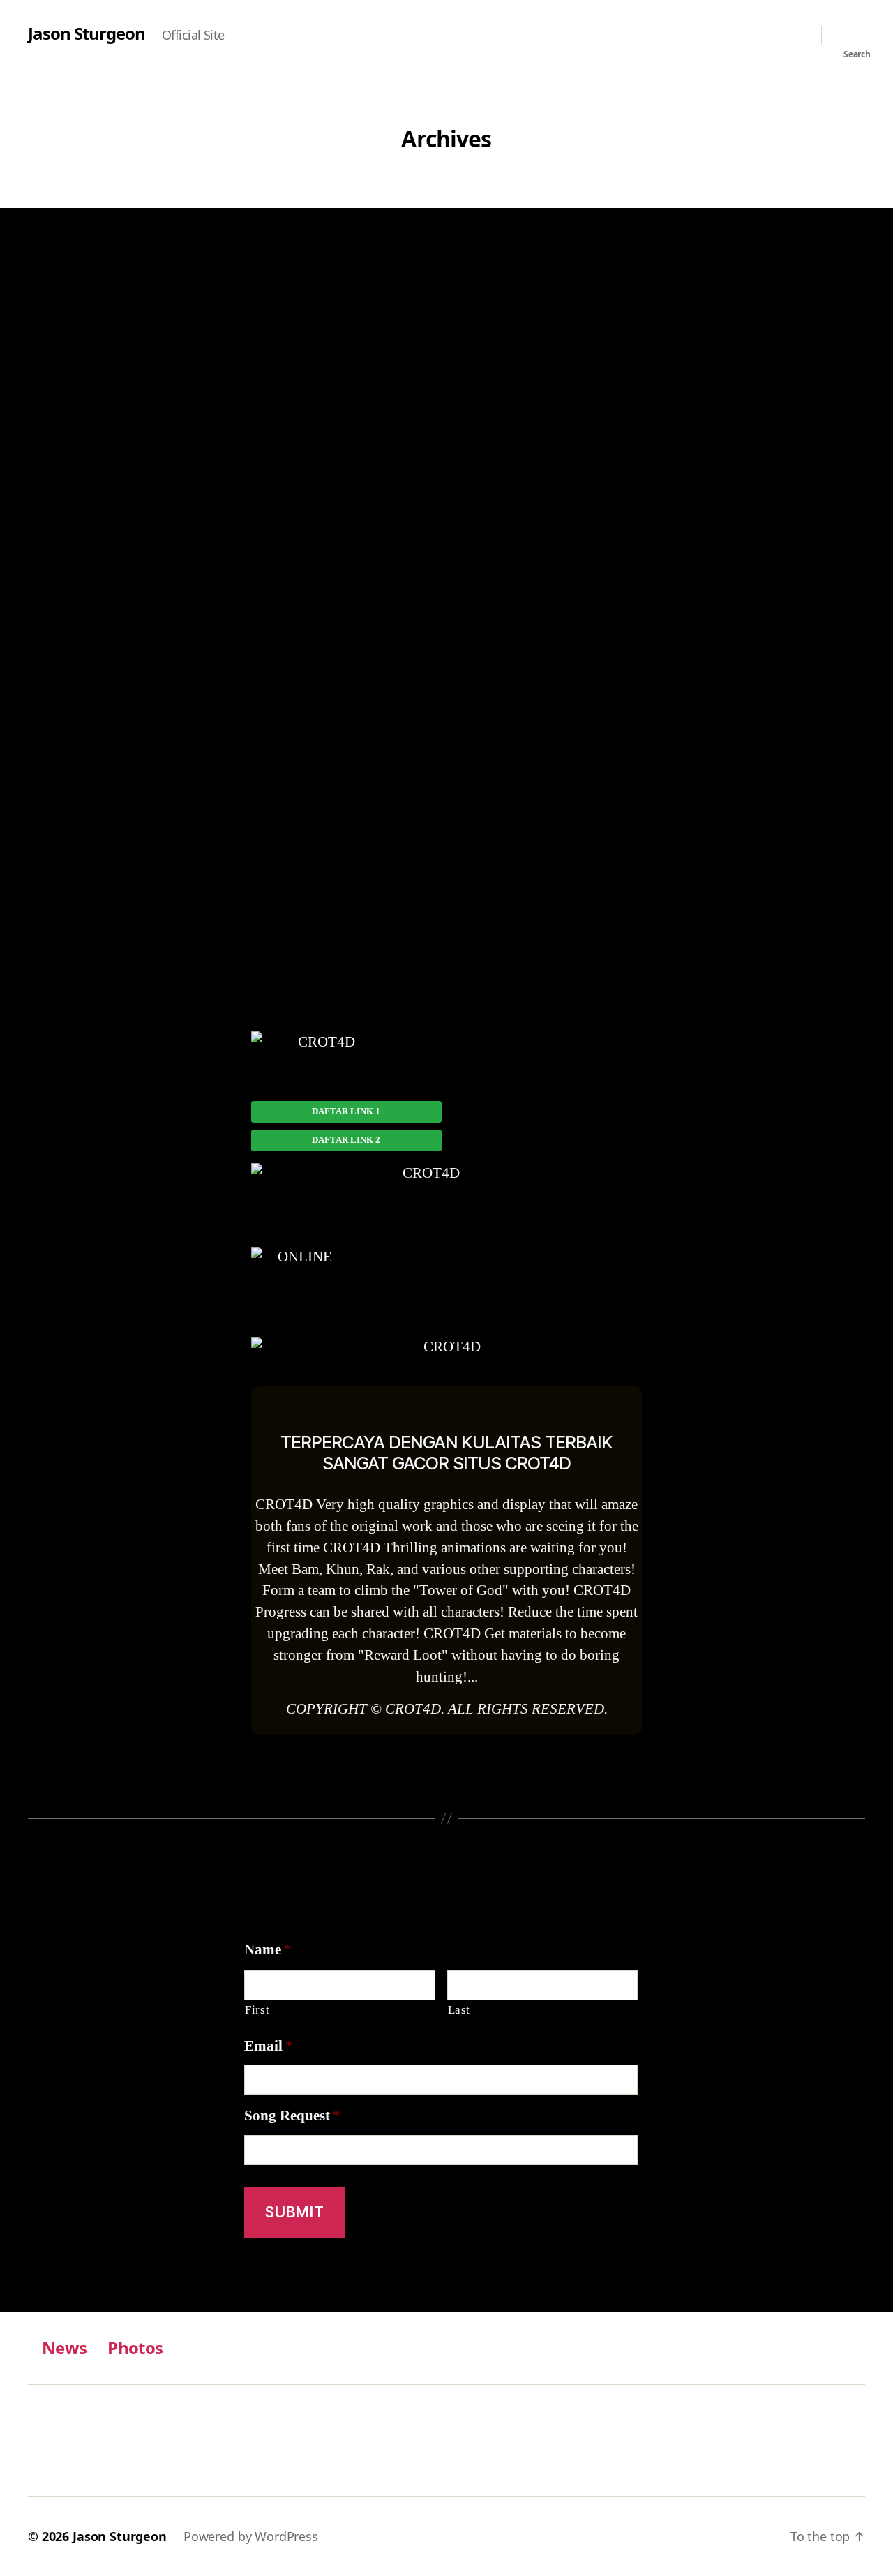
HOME (446, 289)
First (257, 2010)
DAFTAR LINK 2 (346, 1140)
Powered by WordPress (251, 2536)
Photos (135, 2347)
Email (269, 2046)
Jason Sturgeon (87, 33)
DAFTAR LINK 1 (346, 1111)
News (64, 2347)
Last (459, 2010)
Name (268, 1950)
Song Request (292, 2116)
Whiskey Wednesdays (446, 1847)
